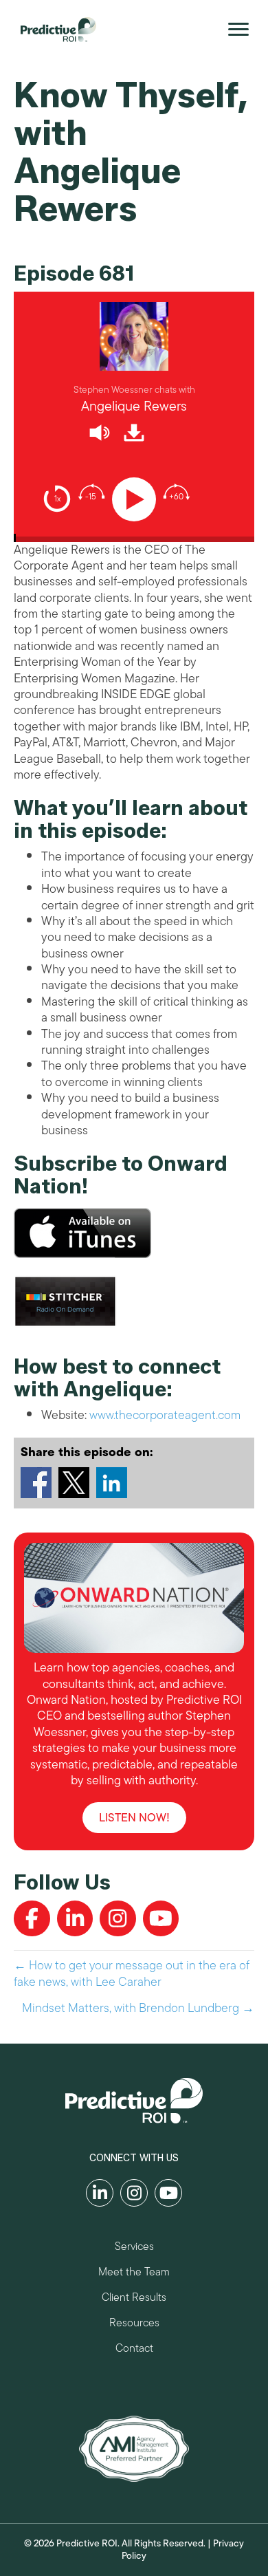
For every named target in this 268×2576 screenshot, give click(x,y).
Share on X (74, 1483)
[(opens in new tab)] (134, 2447)
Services (134, 2248)
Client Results (134, 2299)
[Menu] (238, 30)
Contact (134, 2350)
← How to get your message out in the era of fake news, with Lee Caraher (132, 1974)
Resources (134, 2325)
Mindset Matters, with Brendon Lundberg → (138, 2008)
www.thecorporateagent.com (165, 1415)
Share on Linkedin (112, 1483)
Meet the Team (134, 2274)
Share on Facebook (36, 1483)
